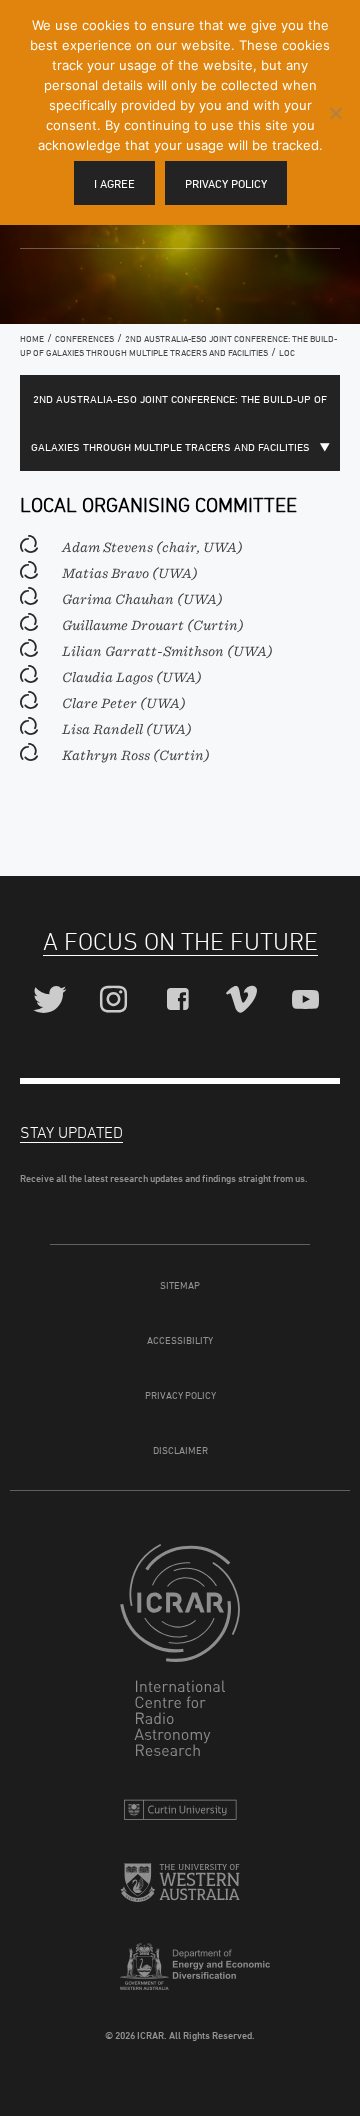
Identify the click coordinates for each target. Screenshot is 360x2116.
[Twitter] (52, 1000)
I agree (114, 183)
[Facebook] (180, 1000)
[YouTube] (308, 1000)
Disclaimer (180, 1450)
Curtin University (180, 1814)
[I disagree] (335, 113)
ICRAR (180, 1655)
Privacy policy (226, 183)
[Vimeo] (244, 1000)
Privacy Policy (180, 1395)
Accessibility (180, 1340)
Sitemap (180, 1285)
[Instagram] (116, 1000)
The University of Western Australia (180, 1890)
